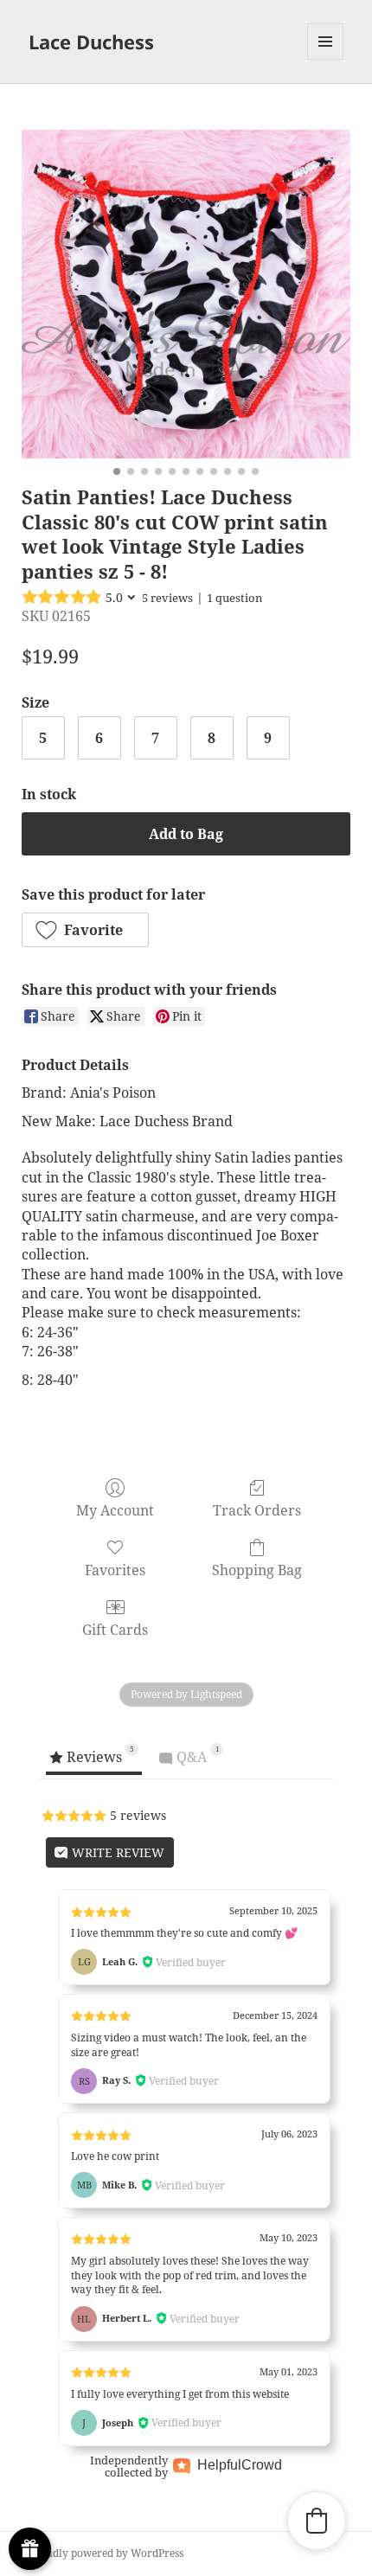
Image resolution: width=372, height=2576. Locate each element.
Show (30, 2549)
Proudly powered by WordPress (106, 2553)
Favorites (115, 1570)
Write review (116, 1852)
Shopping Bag (257, 1570)
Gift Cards (115, 1629)
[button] (85, 930)
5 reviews (167, 598)
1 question (234, 598)
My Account (115, 1510)
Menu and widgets (326, 59)
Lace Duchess (91, 42)
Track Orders (257, 1510)
